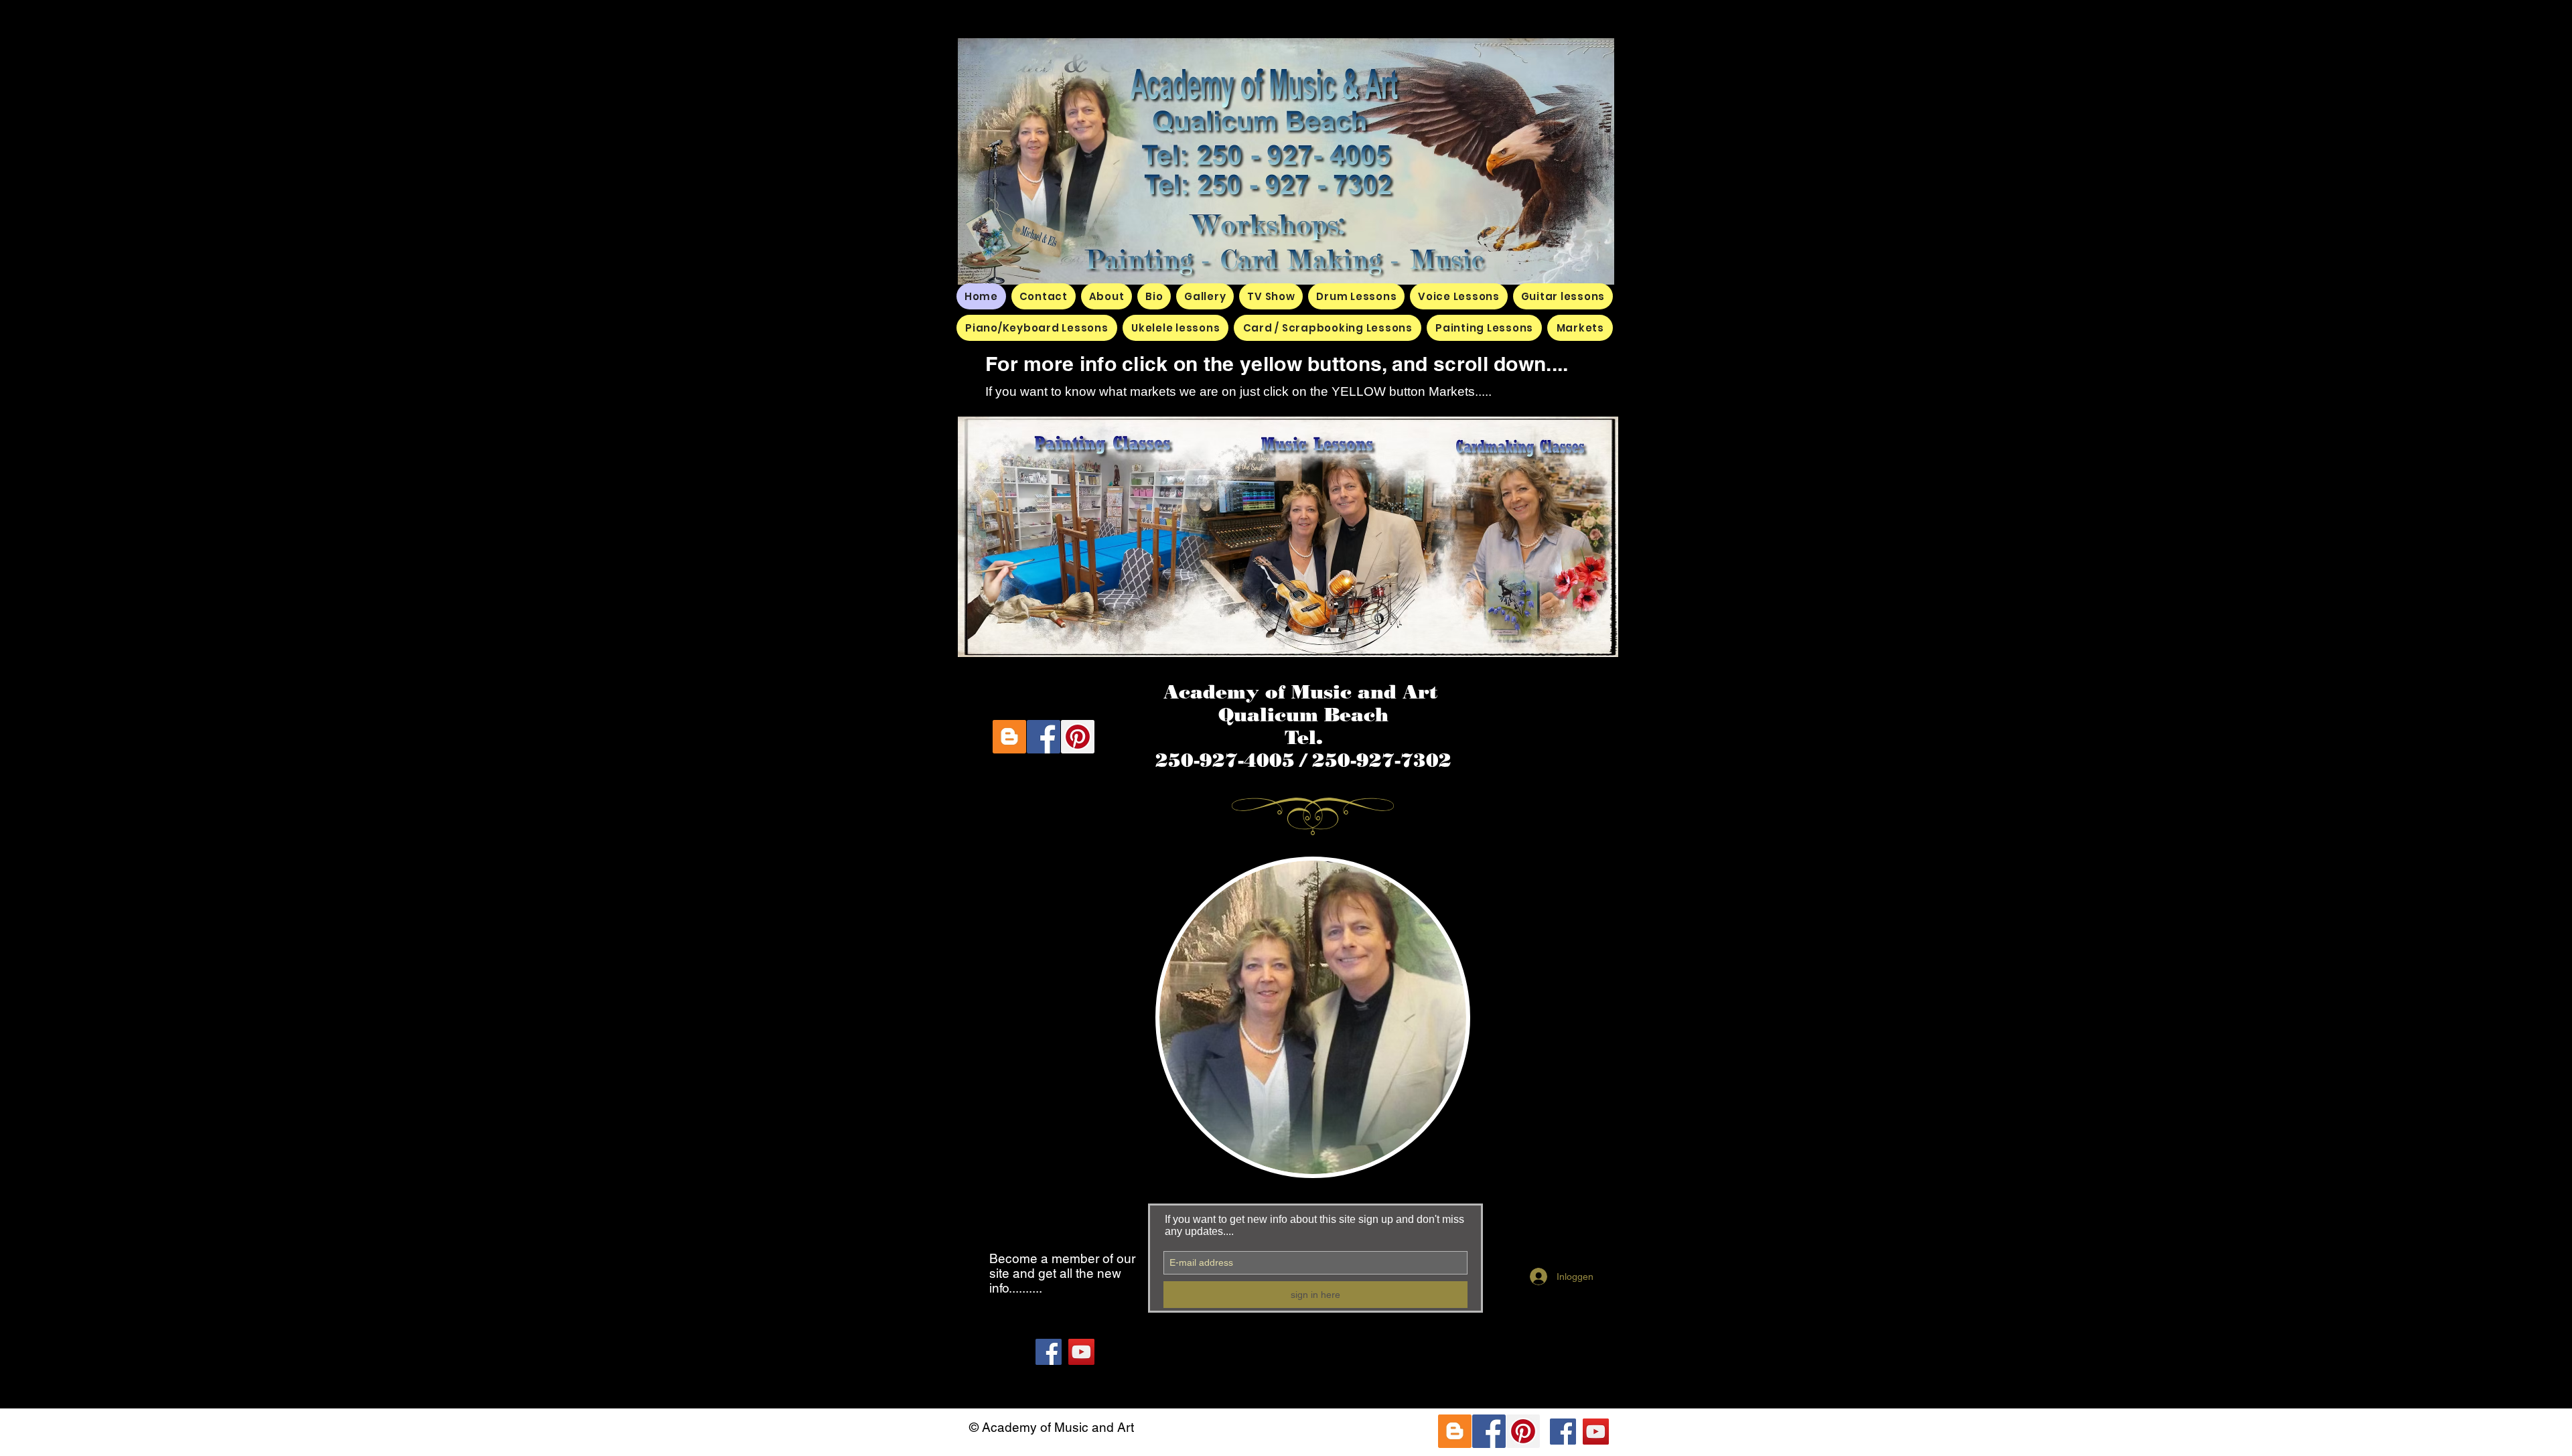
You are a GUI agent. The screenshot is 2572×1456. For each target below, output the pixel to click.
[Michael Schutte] (1049, 1352)
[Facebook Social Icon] (1044, 737)
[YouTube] (1081, 1352)
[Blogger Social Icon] (1009, 737)
